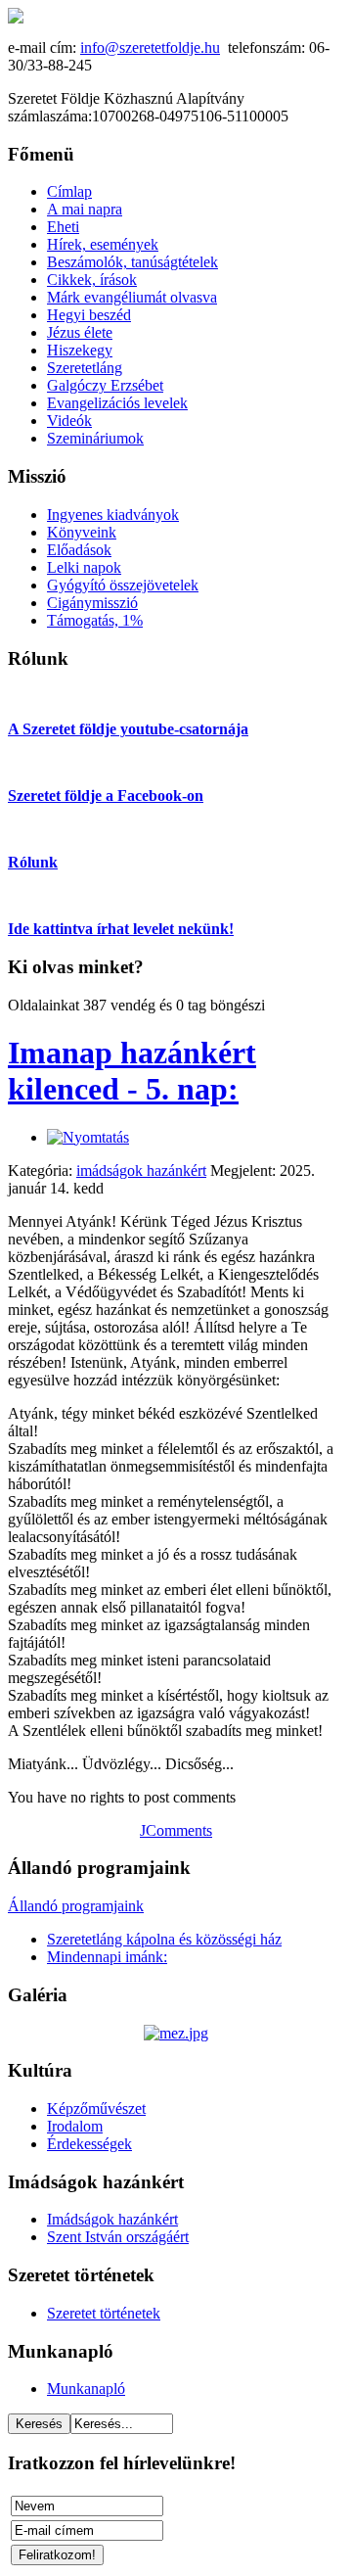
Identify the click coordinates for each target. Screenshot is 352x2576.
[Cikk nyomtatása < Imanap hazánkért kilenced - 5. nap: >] (88, 1137)
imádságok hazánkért (141, 1171)
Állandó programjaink (76, 1906)
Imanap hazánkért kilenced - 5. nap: (132, 1071)
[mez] (176, 2033)
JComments (176, 1830)
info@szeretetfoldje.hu (150, 47)
